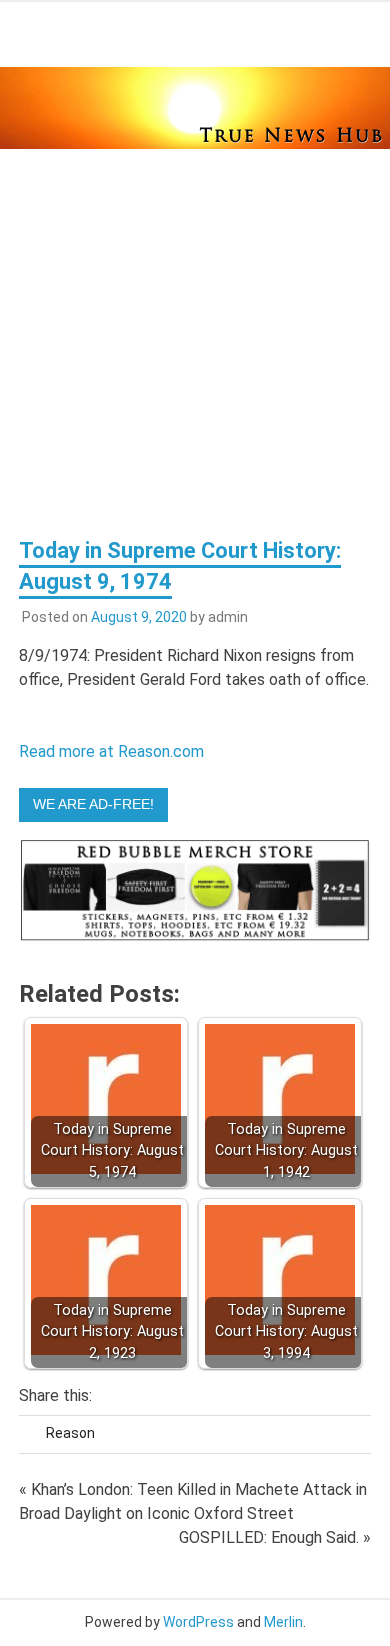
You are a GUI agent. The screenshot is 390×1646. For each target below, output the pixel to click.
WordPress (198, 1622)
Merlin (283, 1622)
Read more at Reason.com (111, 751)
